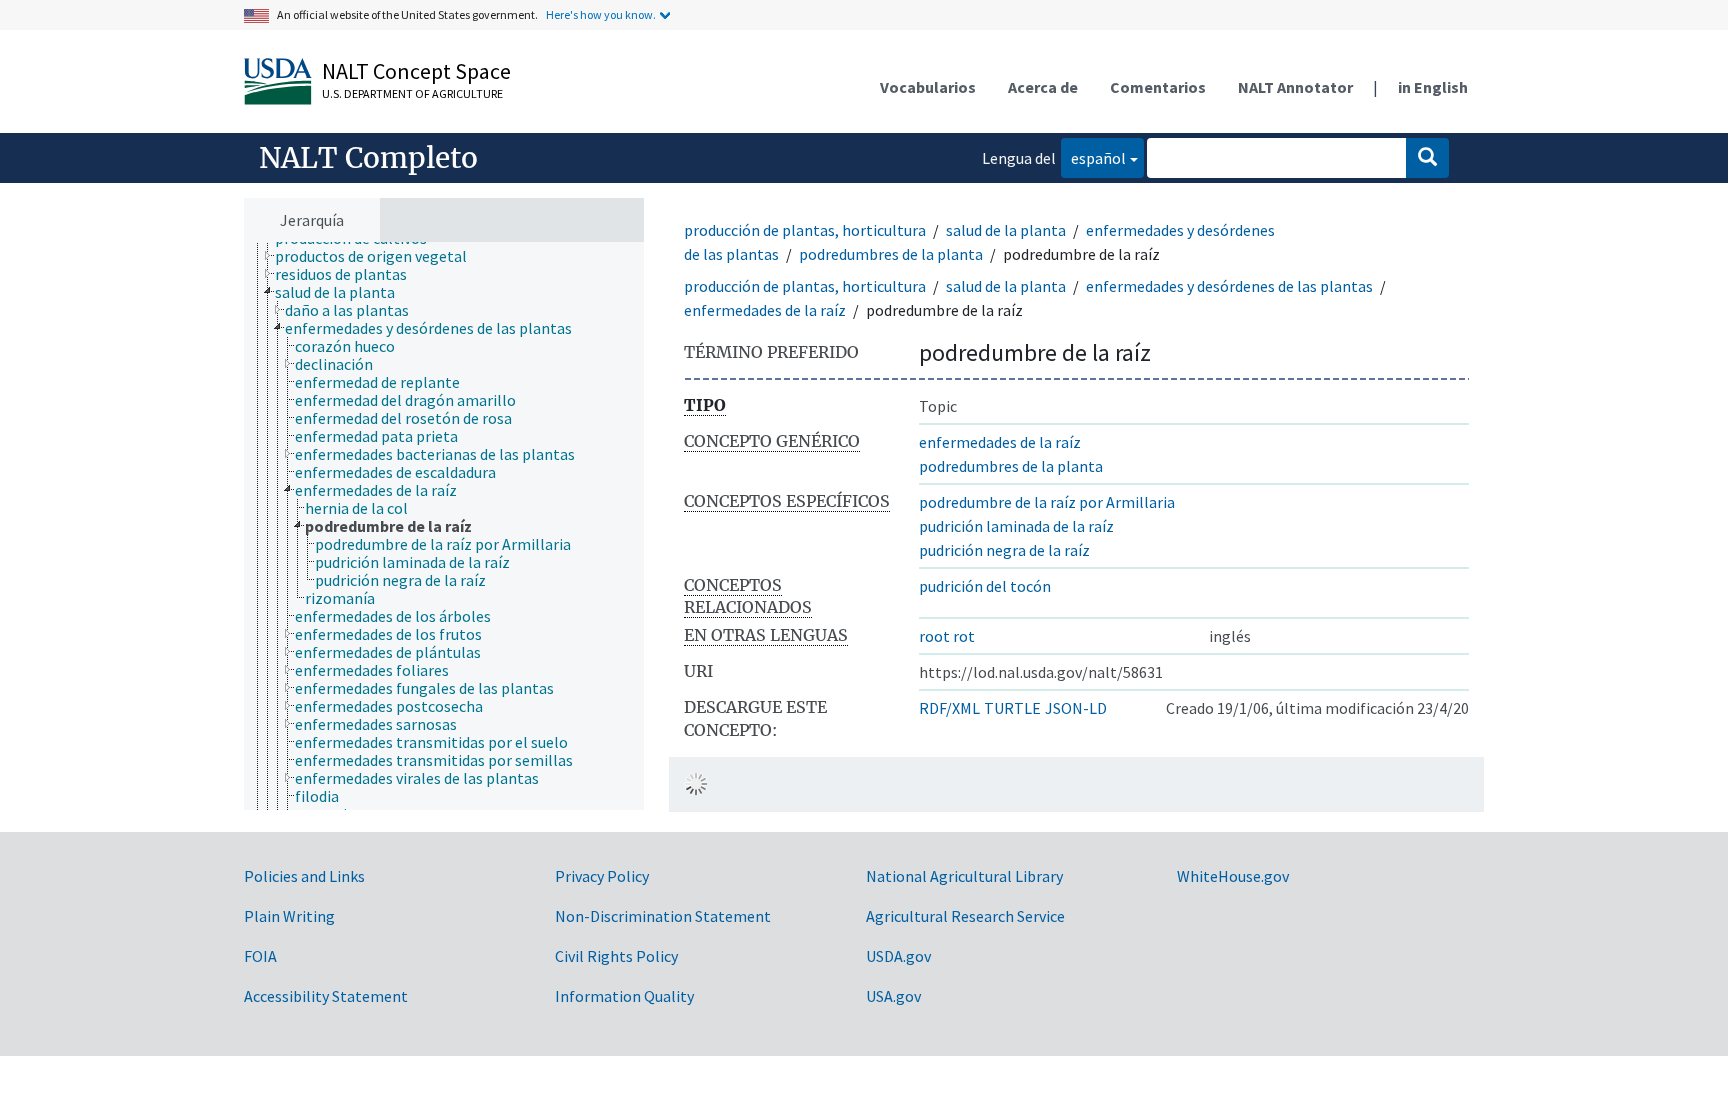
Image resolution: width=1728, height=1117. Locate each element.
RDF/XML (949, 708)
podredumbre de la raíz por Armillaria (1047, 502)
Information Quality (624, 996)
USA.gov (893, 996)
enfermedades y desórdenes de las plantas (1229, 286)
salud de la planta (1006, 230)
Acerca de (1043, 87)
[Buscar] (1427, 158)
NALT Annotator (1295, 87)
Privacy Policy (602, 876)
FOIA (260, 956)
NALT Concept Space (416, 71)
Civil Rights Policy (616, 956)
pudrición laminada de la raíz (1016, 526)
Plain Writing (289, 916)
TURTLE (1012, 708)
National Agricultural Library (964, 876)
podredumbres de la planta (891, 254)
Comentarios (1158, 87)
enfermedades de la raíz (765, 310)
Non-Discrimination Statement (663, 916)
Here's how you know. (601, 14)
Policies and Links (304, 876)
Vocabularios (928, 87)
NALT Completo (368, 158)
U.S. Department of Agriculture (412, 93)
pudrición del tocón (985, 586)
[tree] (444, 526)
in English (1433, 87)
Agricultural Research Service (965, 916)
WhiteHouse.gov (1233, 876)
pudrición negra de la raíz (1004, 550)
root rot (947, 636)
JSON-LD (1076, 708)
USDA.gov (898, 956)
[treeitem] (379, 256)
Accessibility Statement (326, 996)
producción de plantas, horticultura (805, 230)
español (1093, 157)
